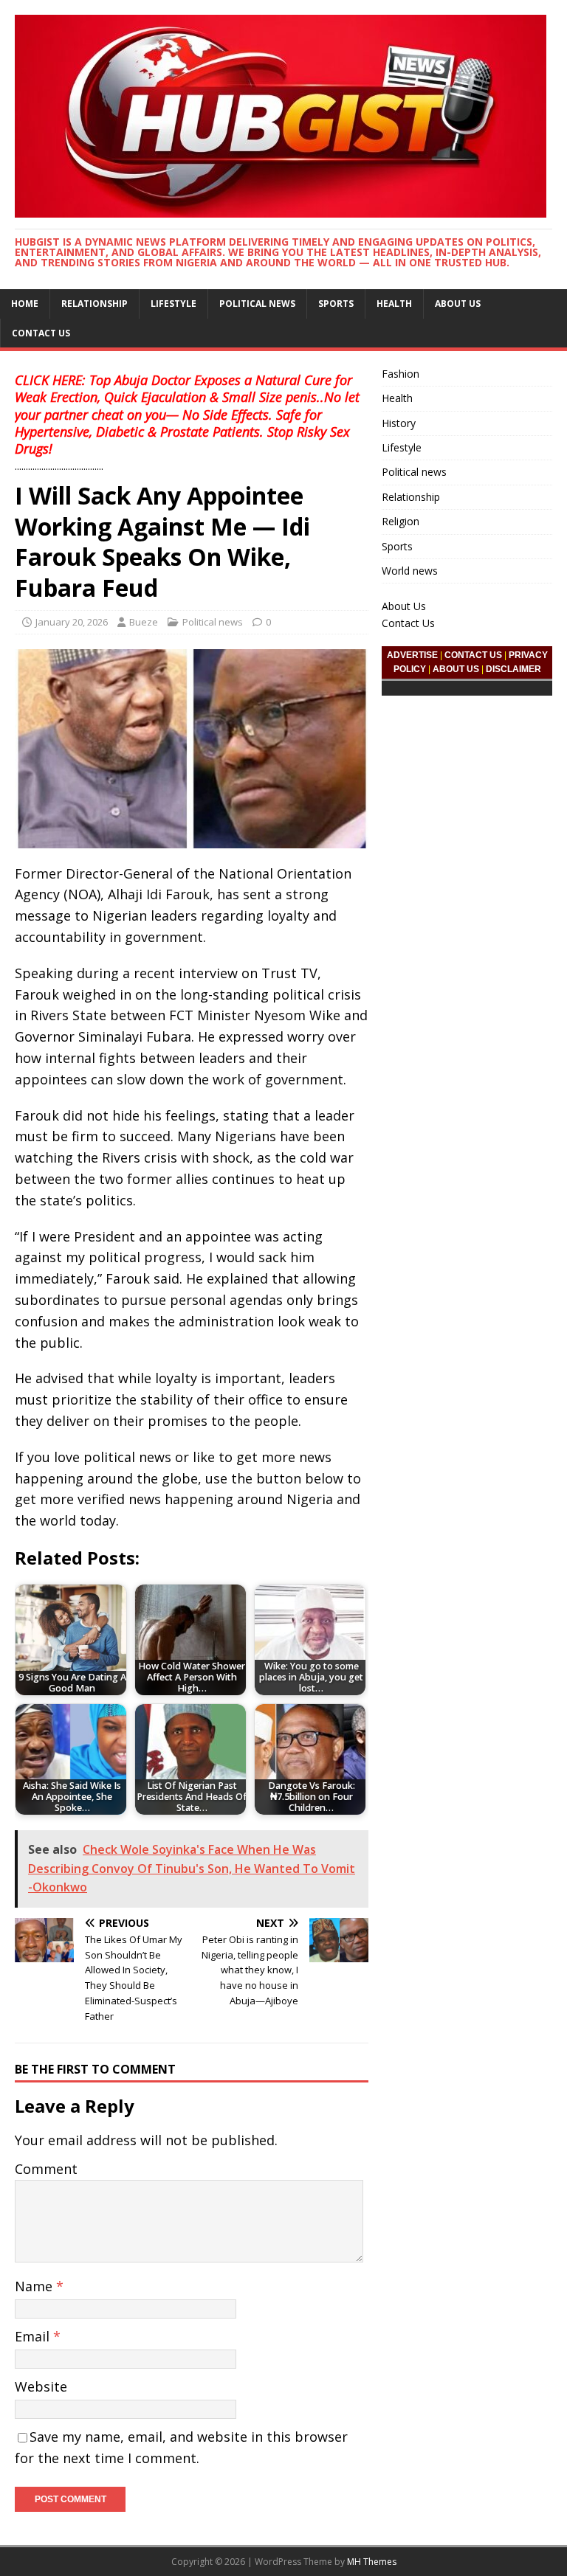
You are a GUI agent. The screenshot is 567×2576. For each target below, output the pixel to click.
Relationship (94, 304)
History (399, 423)
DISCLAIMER (513, 669)
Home (25, 304)
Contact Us (41, 333)
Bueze (144, 622)
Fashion (401, 374)
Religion (401, 521)
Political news (257, 304)
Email (34, 2336)
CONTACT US (473, 655)
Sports (336, 304)
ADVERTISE (412, 655)
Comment (46, 2169)
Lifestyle (173, 304)
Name (35, 2286)
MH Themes (372, 2562)
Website (41, 2386)
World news (410, 571)
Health (394, 304)
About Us (458, 304)
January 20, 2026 (72, 622)
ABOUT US (456, 669)
